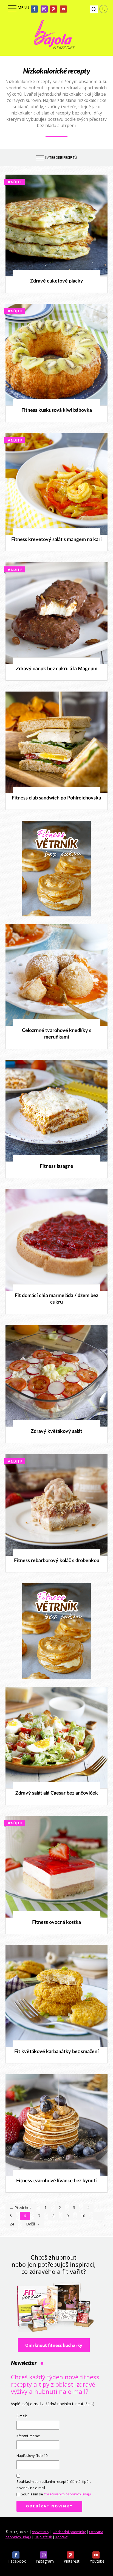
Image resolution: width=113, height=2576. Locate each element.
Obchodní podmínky (69, 2532)
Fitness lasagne (56, 1166)
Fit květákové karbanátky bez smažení (56, 2052)
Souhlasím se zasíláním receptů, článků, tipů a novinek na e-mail (54, 2485)
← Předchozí (21, 2208)
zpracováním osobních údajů (67, 2494)
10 (83, 2216)
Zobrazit (53, 225)
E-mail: (22, 2416)
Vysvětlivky (41, 2532)
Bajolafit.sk (43, 2537)
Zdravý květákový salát (56, 1431)
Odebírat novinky (49, 2506)
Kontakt (61, 2537)
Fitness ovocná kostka (56, 1922)
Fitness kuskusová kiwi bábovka (57, 410)
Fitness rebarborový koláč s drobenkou (57, 1561)
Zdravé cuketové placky (57, 281)
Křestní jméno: (28, 2436)
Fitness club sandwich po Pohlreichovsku (56, 798)
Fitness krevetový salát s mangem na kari (56, 540)
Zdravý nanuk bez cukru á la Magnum (57, 669)
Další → (33, 2224)
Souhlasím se (56, 2494)
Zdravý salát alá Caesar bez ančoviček (57, 1793)
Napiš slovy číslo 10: (32, 2456)
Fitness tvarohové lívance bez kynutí (56, 2181)
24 (12, 2224)
